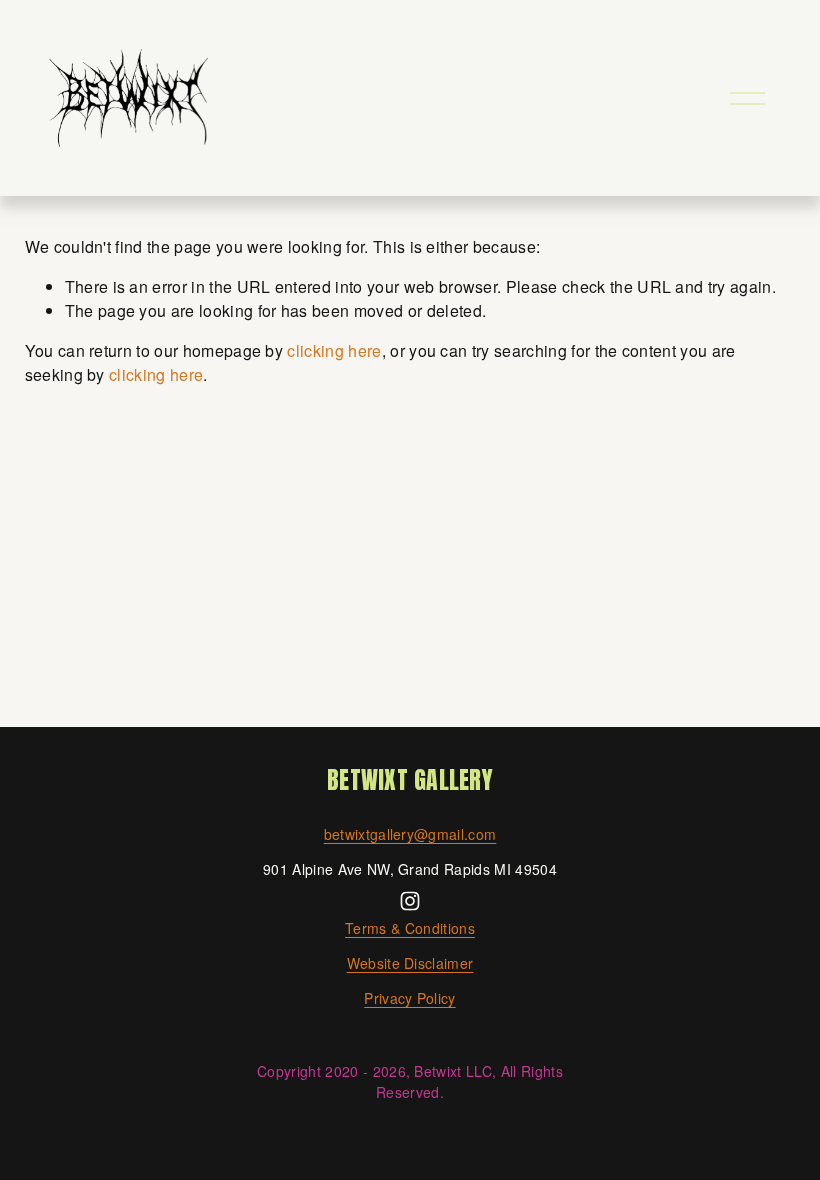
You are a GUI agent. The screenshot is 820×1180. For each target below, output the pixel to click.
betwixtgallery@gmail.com (410, 834)
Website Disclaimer (410, 963)
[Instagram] (410, 901)
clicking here (334, 350)
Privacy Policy (409, 998)
